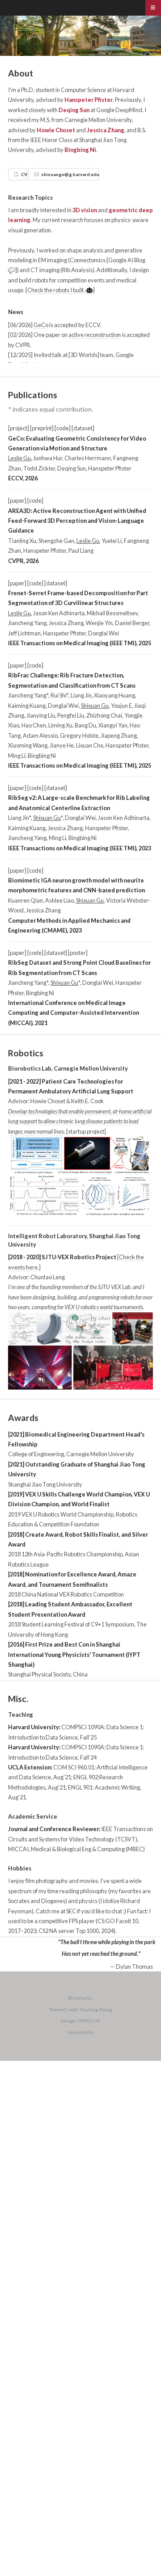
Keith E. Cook (87, 1101)
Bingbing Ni (80, 150)
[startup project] (86, 1131)
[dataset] (83, 428)
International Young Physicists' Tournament (66, 1655)
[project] (19, 428)
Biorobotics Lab (30, 1068)
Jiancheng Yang (27, 623)
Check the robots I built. (57, 290)
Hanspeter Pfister (89, 100)
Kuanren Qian (25, 900)
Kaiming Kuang (27, 706)
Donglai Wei (104, 633)
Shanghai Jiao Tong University (45, 1484)
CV (24, 174)
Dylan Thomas (134, 1967)
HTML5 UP (89, 2021)
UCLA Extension (30, 1767)
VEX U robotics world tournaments (104, 1307)
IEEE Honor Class (51, 140)
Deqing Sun (74, 110)
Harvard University (34, 1727)
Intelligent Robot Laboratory (47, 1236)
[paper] (17, 500)
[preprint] (42, 428)
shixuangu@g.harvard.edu (70, 174)
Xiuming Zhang (96, 2009)
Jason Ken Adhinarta (59, 613)
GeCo (41, 325)
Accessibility (80, 2032)
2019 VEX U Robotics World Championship (61, 1514)
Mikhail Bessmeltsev (112, 613)
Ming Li (17, 756)
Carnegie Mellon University (98, 120)
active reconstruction (95, 335)
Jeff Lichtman (24, 633)
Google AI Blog (127, 260)
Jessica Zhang (106, 130)
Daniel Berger (132, 623)
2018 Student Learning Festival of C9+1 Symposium (71, 1624)
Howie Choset (56, 130)
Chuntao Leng (48, 1277)
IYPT (134, 1655)
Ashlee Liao (59, 900)
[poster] (78, 953)
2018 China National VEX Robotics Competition (66, 1594)
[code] (63, 428)
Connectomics (88, 260)
